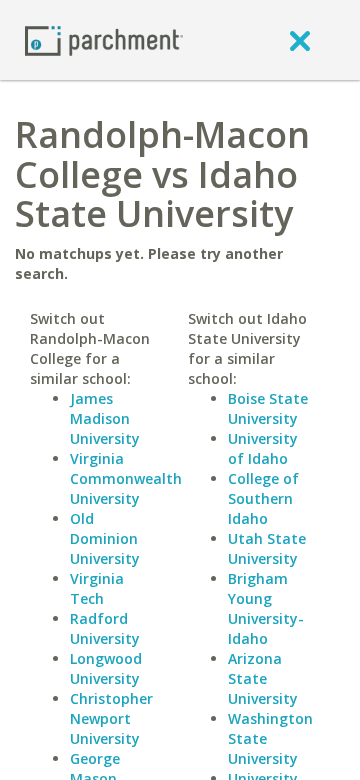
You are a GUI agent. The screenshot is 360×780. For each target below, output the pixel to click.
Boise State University (268, 408)
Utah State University (267, 548)
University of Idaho (263, 448)
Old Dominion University (105, 538)
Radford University (105, 628)
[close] (300, 40)
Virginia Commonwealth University (126, 478)
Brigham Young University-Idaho (266, 608)
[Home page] (104, 39)
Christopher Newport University (111, 718)
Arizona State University (263, 678)
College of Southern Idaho (263, 498)
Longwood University (106, 668)
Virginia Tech (97, 588)
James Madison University (105, 418)
